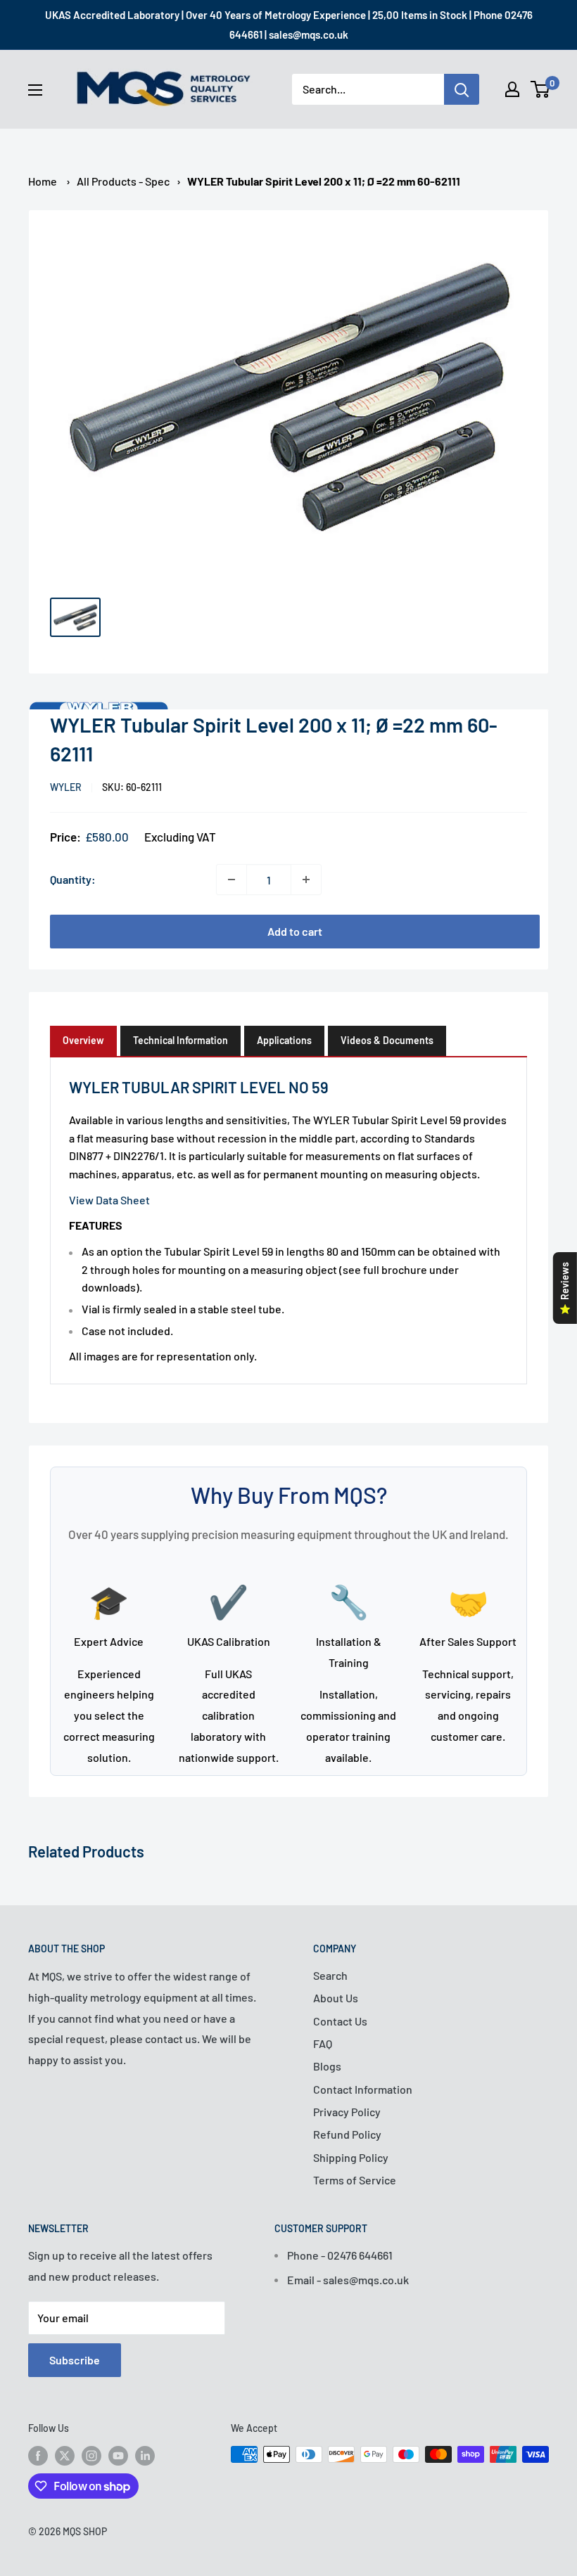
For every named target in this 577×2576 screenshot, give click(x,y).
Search (330, 1975)
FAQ (323, 2043)
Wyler (66, 787)
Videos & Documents (387, 1040)
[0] (541, 89)
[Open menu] (35, 90)
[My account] (512, 89)
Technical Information (180, 1040)
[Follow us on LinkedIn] (145, 2456)
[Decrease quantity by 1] (232, 880)
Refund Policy (347, 2134)
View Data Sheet (109, 1200)
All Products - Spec (123, 181)
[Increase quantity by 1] (306, 880)
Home (43, 181)
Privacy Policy (347, 2112)
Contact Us (340, 2021)
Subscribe (75, 2360)
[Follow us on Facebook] (38, 2456)
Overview (83, 1040)
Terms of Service (355, 2180)
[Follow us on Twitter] (65, 2456)
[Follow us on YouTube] (118, 2456)
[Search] (462, 89)
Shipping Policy (351, 2157)
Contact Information (363, 2089)
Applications (284, 1040)
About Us (336, 1998)
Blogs (327, 2066)
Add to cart (295, 931)
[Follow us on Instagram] (91, 2456)
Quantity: (73, 879)
